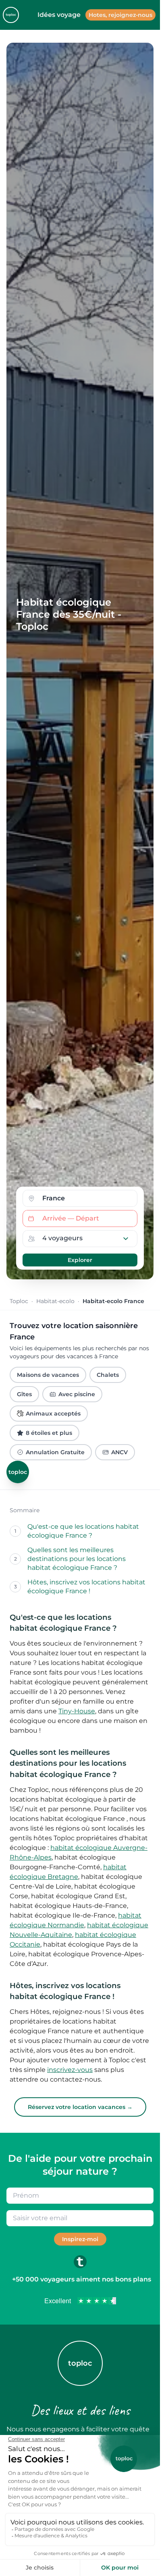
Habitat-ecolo (55, 1301)
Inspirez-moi (80, 2239)
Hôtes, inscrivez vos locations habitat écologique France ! (86, 1587)
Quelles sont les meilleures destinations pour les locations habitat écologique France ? (77, 1559)
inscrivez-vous (70, 2070)
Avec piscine (77, 1394)
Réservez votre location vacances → (80, 2107)
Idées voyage (59, 15)
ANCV (119, 1452)
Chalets (108, 1375)
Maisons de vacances (48, 1375)
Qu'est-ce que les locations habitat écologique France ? (83, 1531)
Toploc (19, 1301)
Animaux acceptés (53, 1414)
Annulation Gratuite (55, 1452)
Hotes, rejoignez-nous (120, 15)
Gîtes (24, 1394)
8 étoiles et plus (49, 1433)
